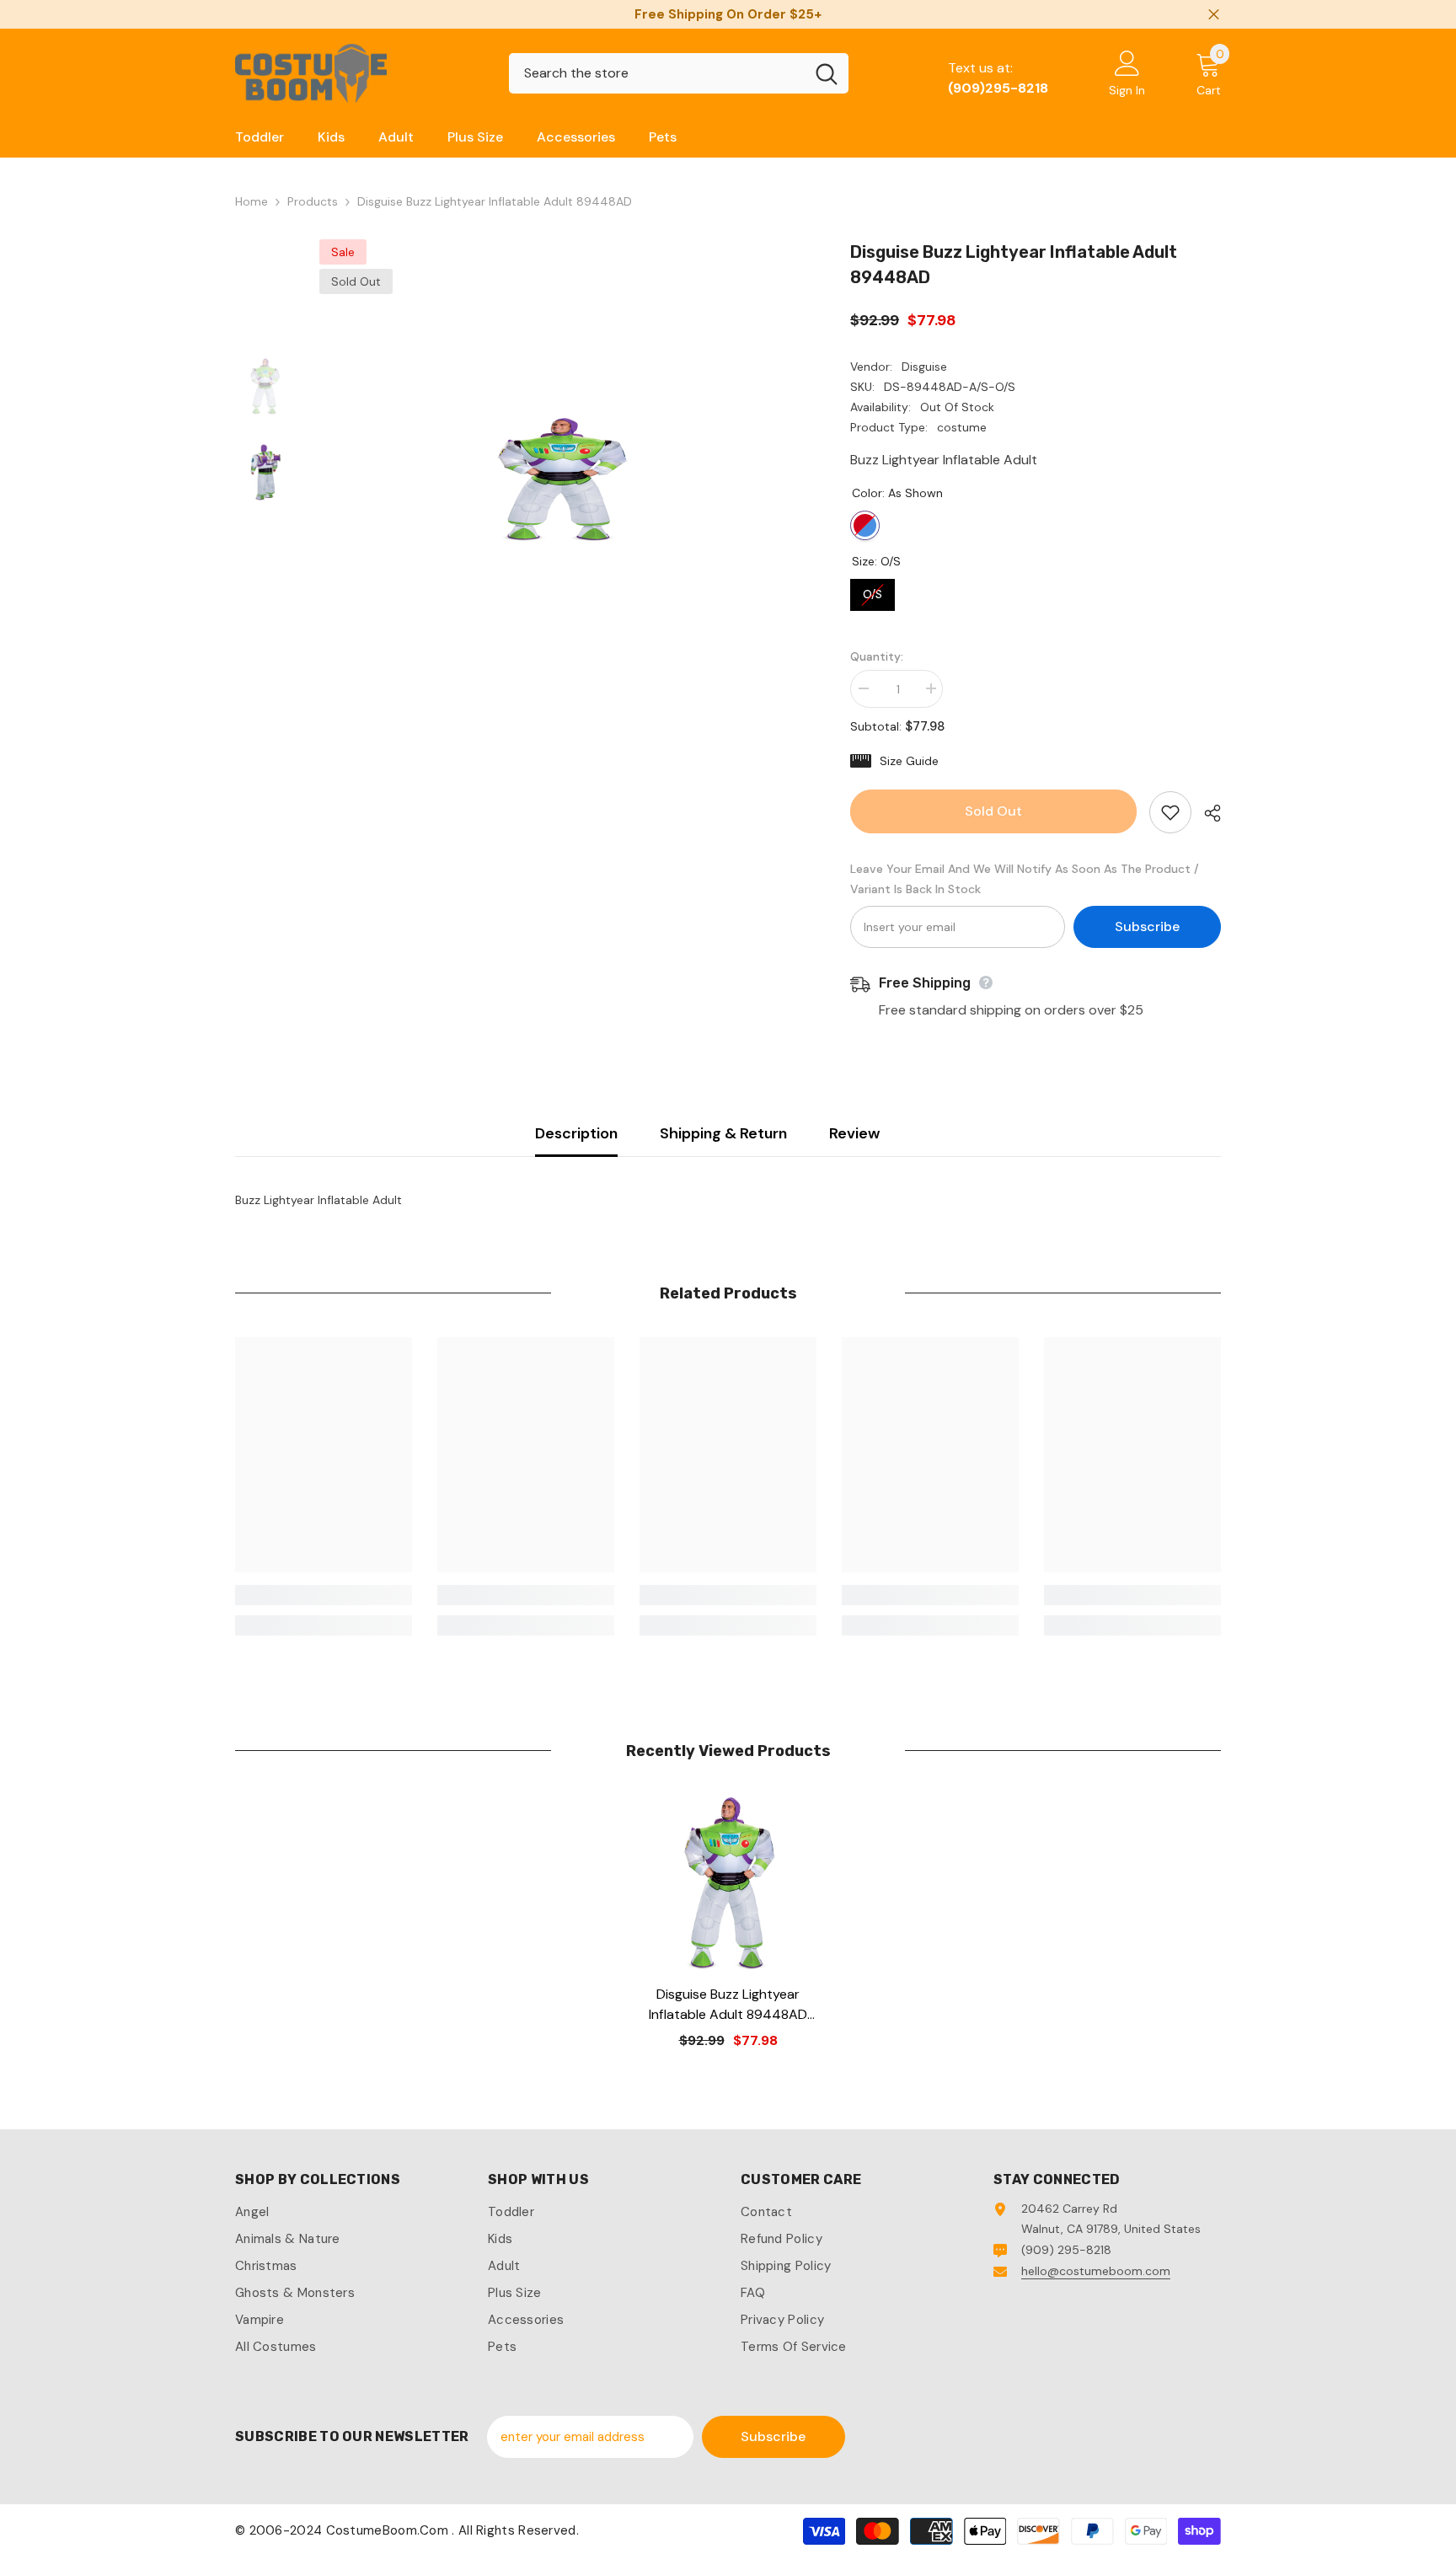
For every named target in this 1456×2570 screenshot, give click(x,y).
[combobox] (657, 73)
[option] (560, 480)
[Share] (1206, 813)
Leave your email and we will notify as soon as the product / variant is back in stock (1025, 879)
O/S (873, 590)
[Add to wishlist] (1170, 812)
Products (313, 201)
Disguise (924, 367)
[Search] (679, 73)
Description (576, 1133)
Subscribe (1147, 926)
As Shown (865, 525)
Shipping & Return (723, 1133)
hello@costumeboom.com (1096, 2271)
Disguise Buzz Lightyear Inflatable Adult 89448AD (728, 2005)
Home (252, 201)
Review (854, 1133)
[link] (324, 1595)
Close (1214, 15)
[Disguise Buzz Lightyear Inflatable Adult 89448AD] (728, 1883)
